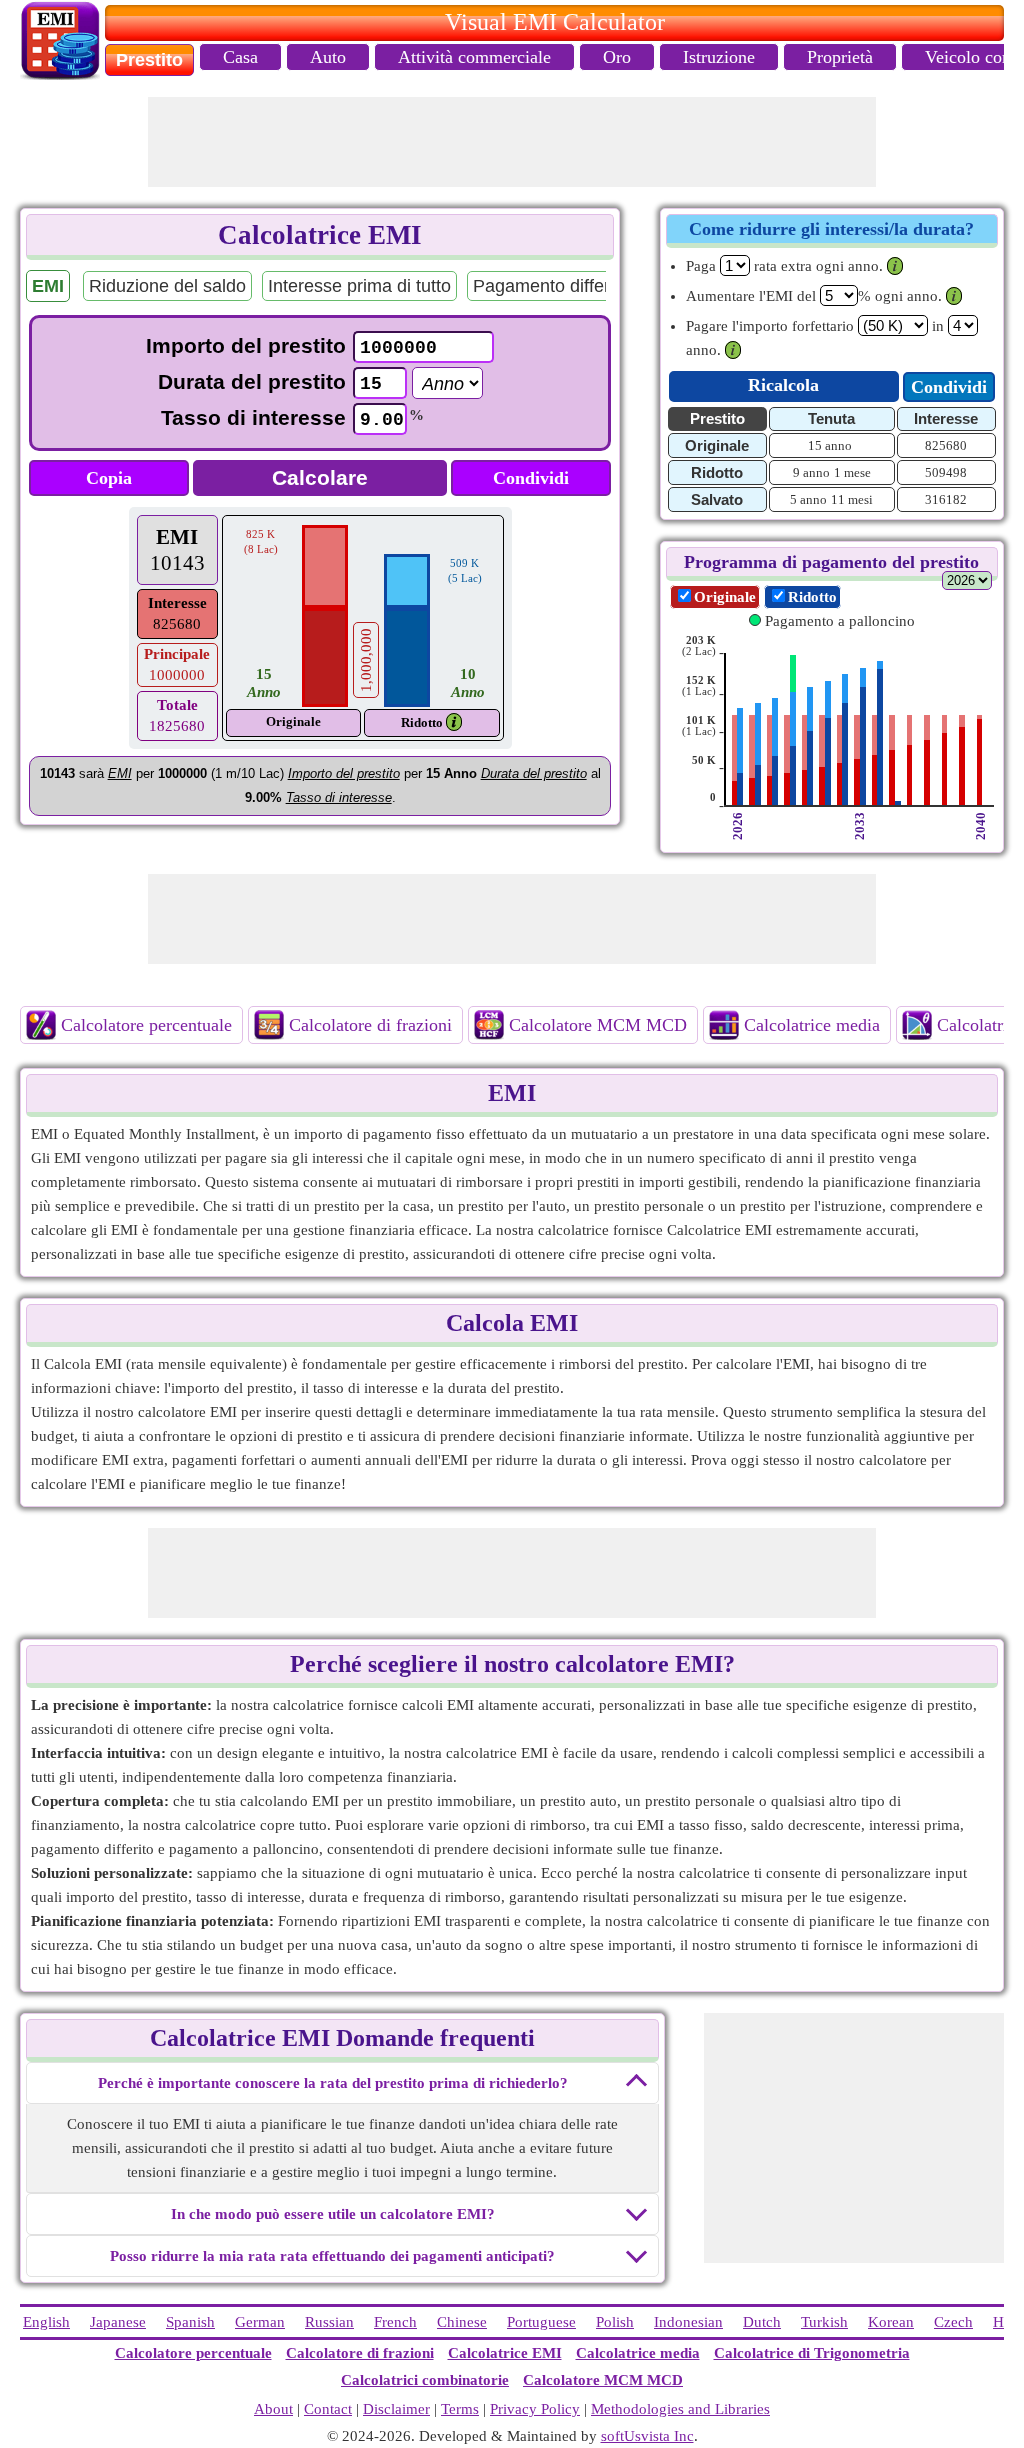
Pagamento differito (551, 286)
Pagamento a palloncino (840, 621)
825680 (946, 445)
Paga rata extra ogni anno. (784, 266)
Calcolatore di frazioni (370, 1025)
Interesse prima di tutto (359, 286)
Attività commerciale (474, 57)
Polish (615, 2322)
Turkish (824, 2322)
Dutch (762, 2322)
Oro (617, 57)
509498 (946, 472)
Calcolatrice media (812, 1025)
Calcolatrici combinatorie (425, 2380)
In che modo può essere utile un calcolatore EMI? (333, 2214)
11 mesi (852, 499)
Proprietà (840, 57)
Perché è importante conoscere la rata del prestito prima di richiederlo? (333, 2083)
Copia (109, 478)
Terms (460, 2409)
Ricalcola (783, 385)
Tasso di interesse (253, 417)
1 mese (852, 472)
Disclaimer (396, 2409)
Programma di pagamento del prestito (831, 562)
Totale (177, 705)
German (260, 2322)
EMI (177, 537)
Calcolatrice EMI (505, 2353)
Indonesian (688, 2322)
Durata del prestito (252, 381)
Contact (328, 2409)
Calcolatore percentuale (146, 1025)
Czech (953, 2322)
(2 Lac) (699, 645)
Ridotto (422, 722)
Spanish (190, 2322)
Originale (725, 597)
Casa (240, 57)
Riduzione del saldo (167, 286)
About (273, 2409)
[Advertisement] (512, 142)
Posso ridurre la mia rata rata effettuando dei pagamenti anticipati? (332, 2256)
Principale (177, 654)
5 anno (808, 499)
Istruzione (719, 57)
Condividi (531, 478)
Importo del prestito (246, 345)
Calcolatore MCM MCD (598, 1025)
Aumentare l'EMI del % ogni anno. (814, 296)
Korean (891, 2322)
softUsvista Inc (647, 2436)
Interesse (177, 603)
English (46, 2322)
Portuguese (541, 2322)
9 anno (811, 472)
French (395, 2322)
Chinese (462, 2322)
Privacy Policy (535, 2409)
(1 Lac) (699, 685)
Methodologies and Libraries (680, 2409)
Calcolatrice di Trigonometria (812, 2353)
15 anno (830, 445)
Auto (328, 57)
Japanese (118, 2322)
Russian (329, 2322)
